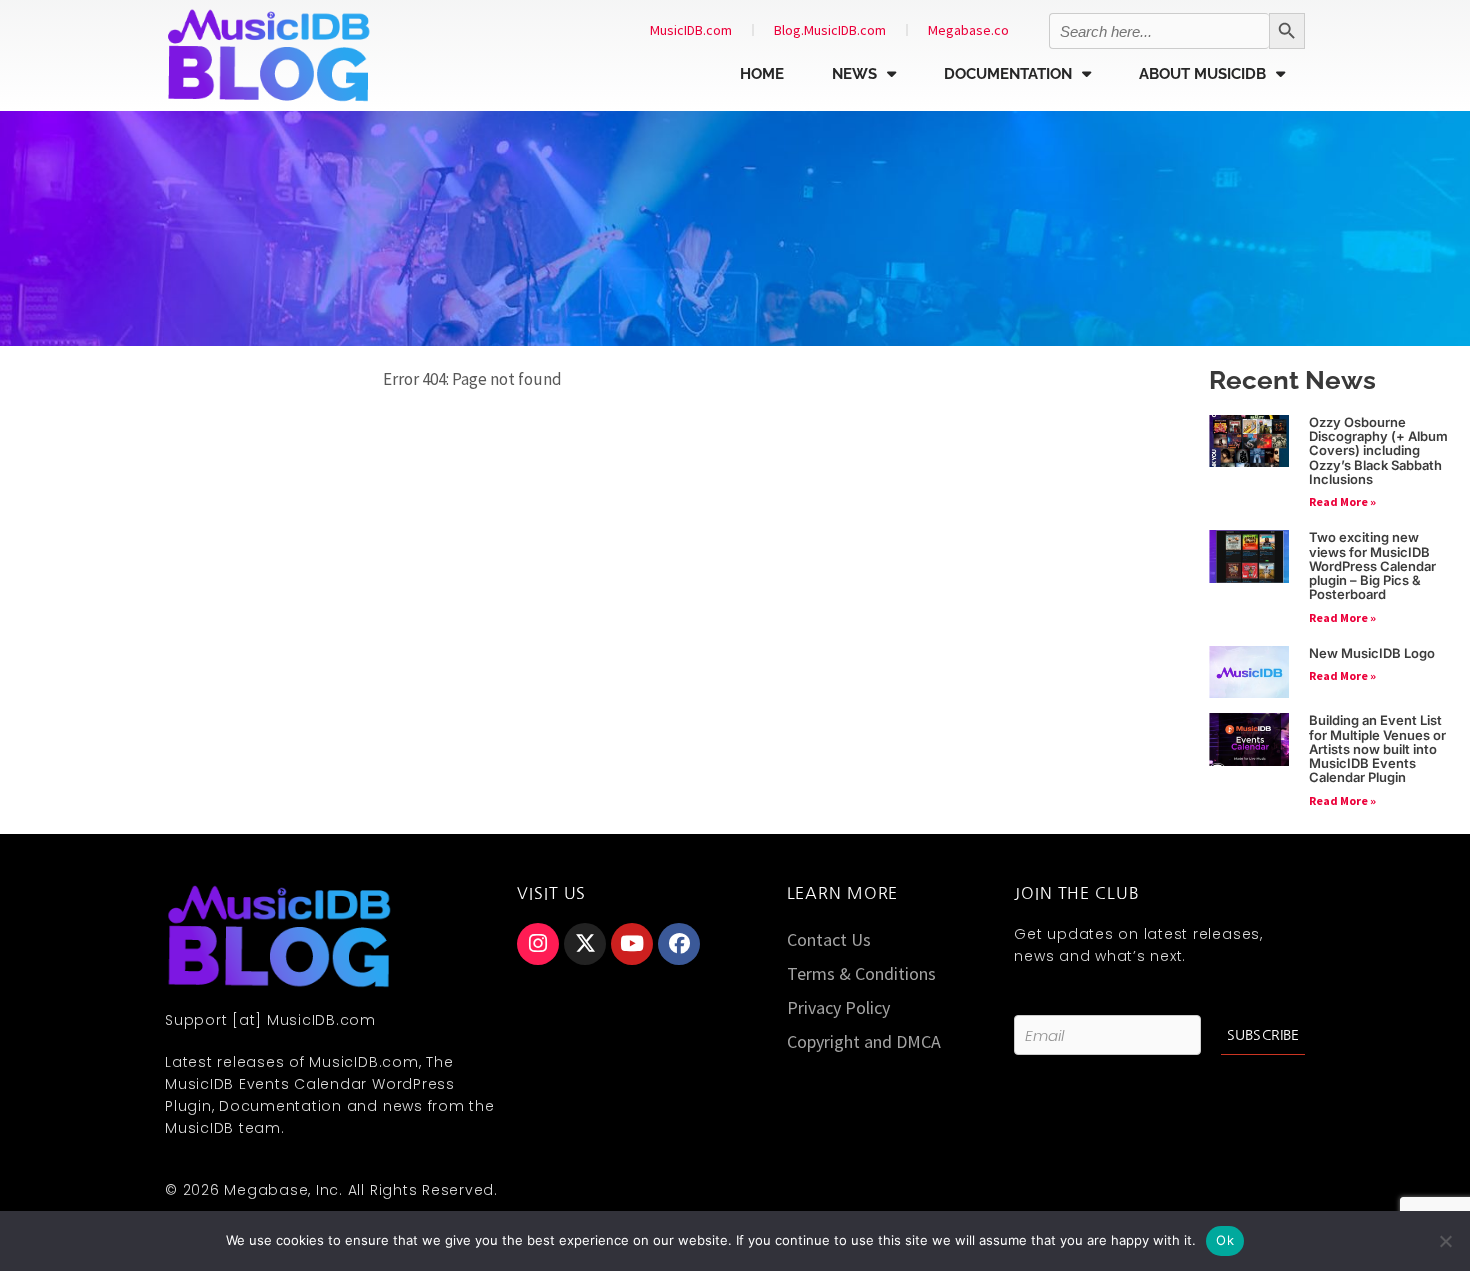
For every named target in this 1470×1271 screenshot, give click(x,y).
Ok (1225, 1240)
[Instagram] (538, 944)
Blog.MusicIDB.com (830, 30)
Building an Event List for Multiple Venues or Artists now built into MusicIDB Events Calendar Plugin (1377, 748)
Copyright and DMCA (864, 1041)
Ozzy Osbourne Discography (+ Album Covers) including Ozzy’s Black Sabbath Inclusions (1378, 450)
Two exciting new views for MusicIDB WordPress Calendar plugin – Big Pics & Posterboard (1372, 565)
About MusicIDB (1202, 74)
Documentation (1008, 74)
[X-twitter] (585, 944)
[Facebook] (679, 944)
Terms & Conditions (861, 973)
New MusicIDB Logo (1372, 653)
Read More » (1342, 501)
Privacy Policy (838, 1007)
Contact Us (829, 939)
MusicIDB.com (691, 30)
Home (762, 74)
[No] (1445, 1241)
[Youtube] (632, 944)
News (854, 74)
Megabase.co (968, 30)
